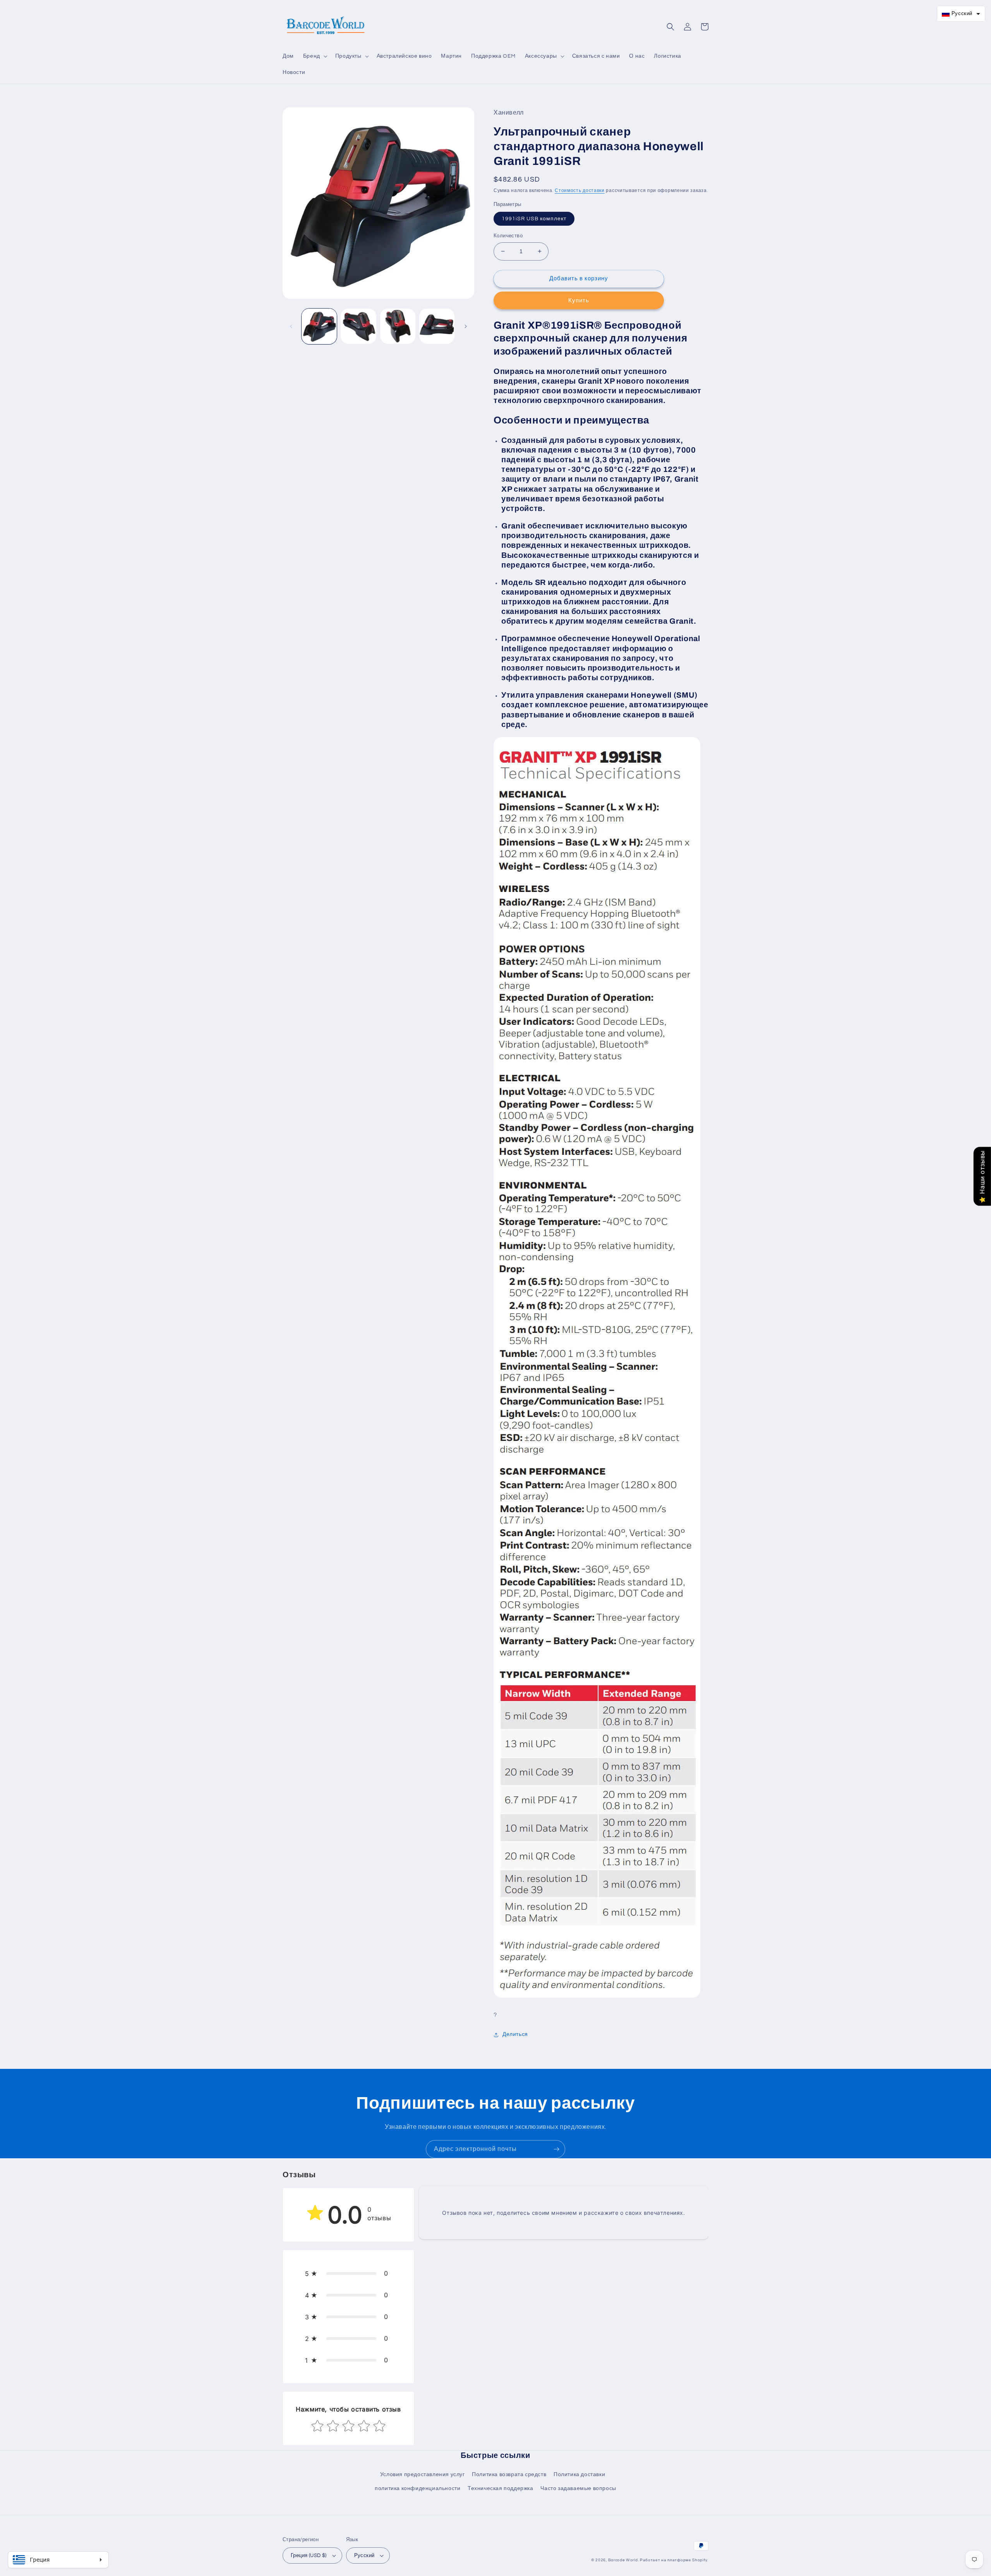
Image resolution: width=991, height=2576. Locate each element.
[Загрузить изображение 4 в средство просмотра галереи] (437, 326)
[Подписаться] (556, 2149)
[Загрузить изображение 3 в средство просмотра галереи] (398, 326)
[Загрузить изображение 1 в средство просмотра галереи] (319, 326)
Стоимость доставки (580, 191)
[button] (315, 56)
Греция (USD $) (309, 2555)
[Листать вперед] (466, 326)
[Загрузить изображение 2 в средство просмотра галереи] (358, 326)
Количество (508, 236)
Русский (364, 2555)
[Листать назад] (291, 326)
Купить (579, 301)
